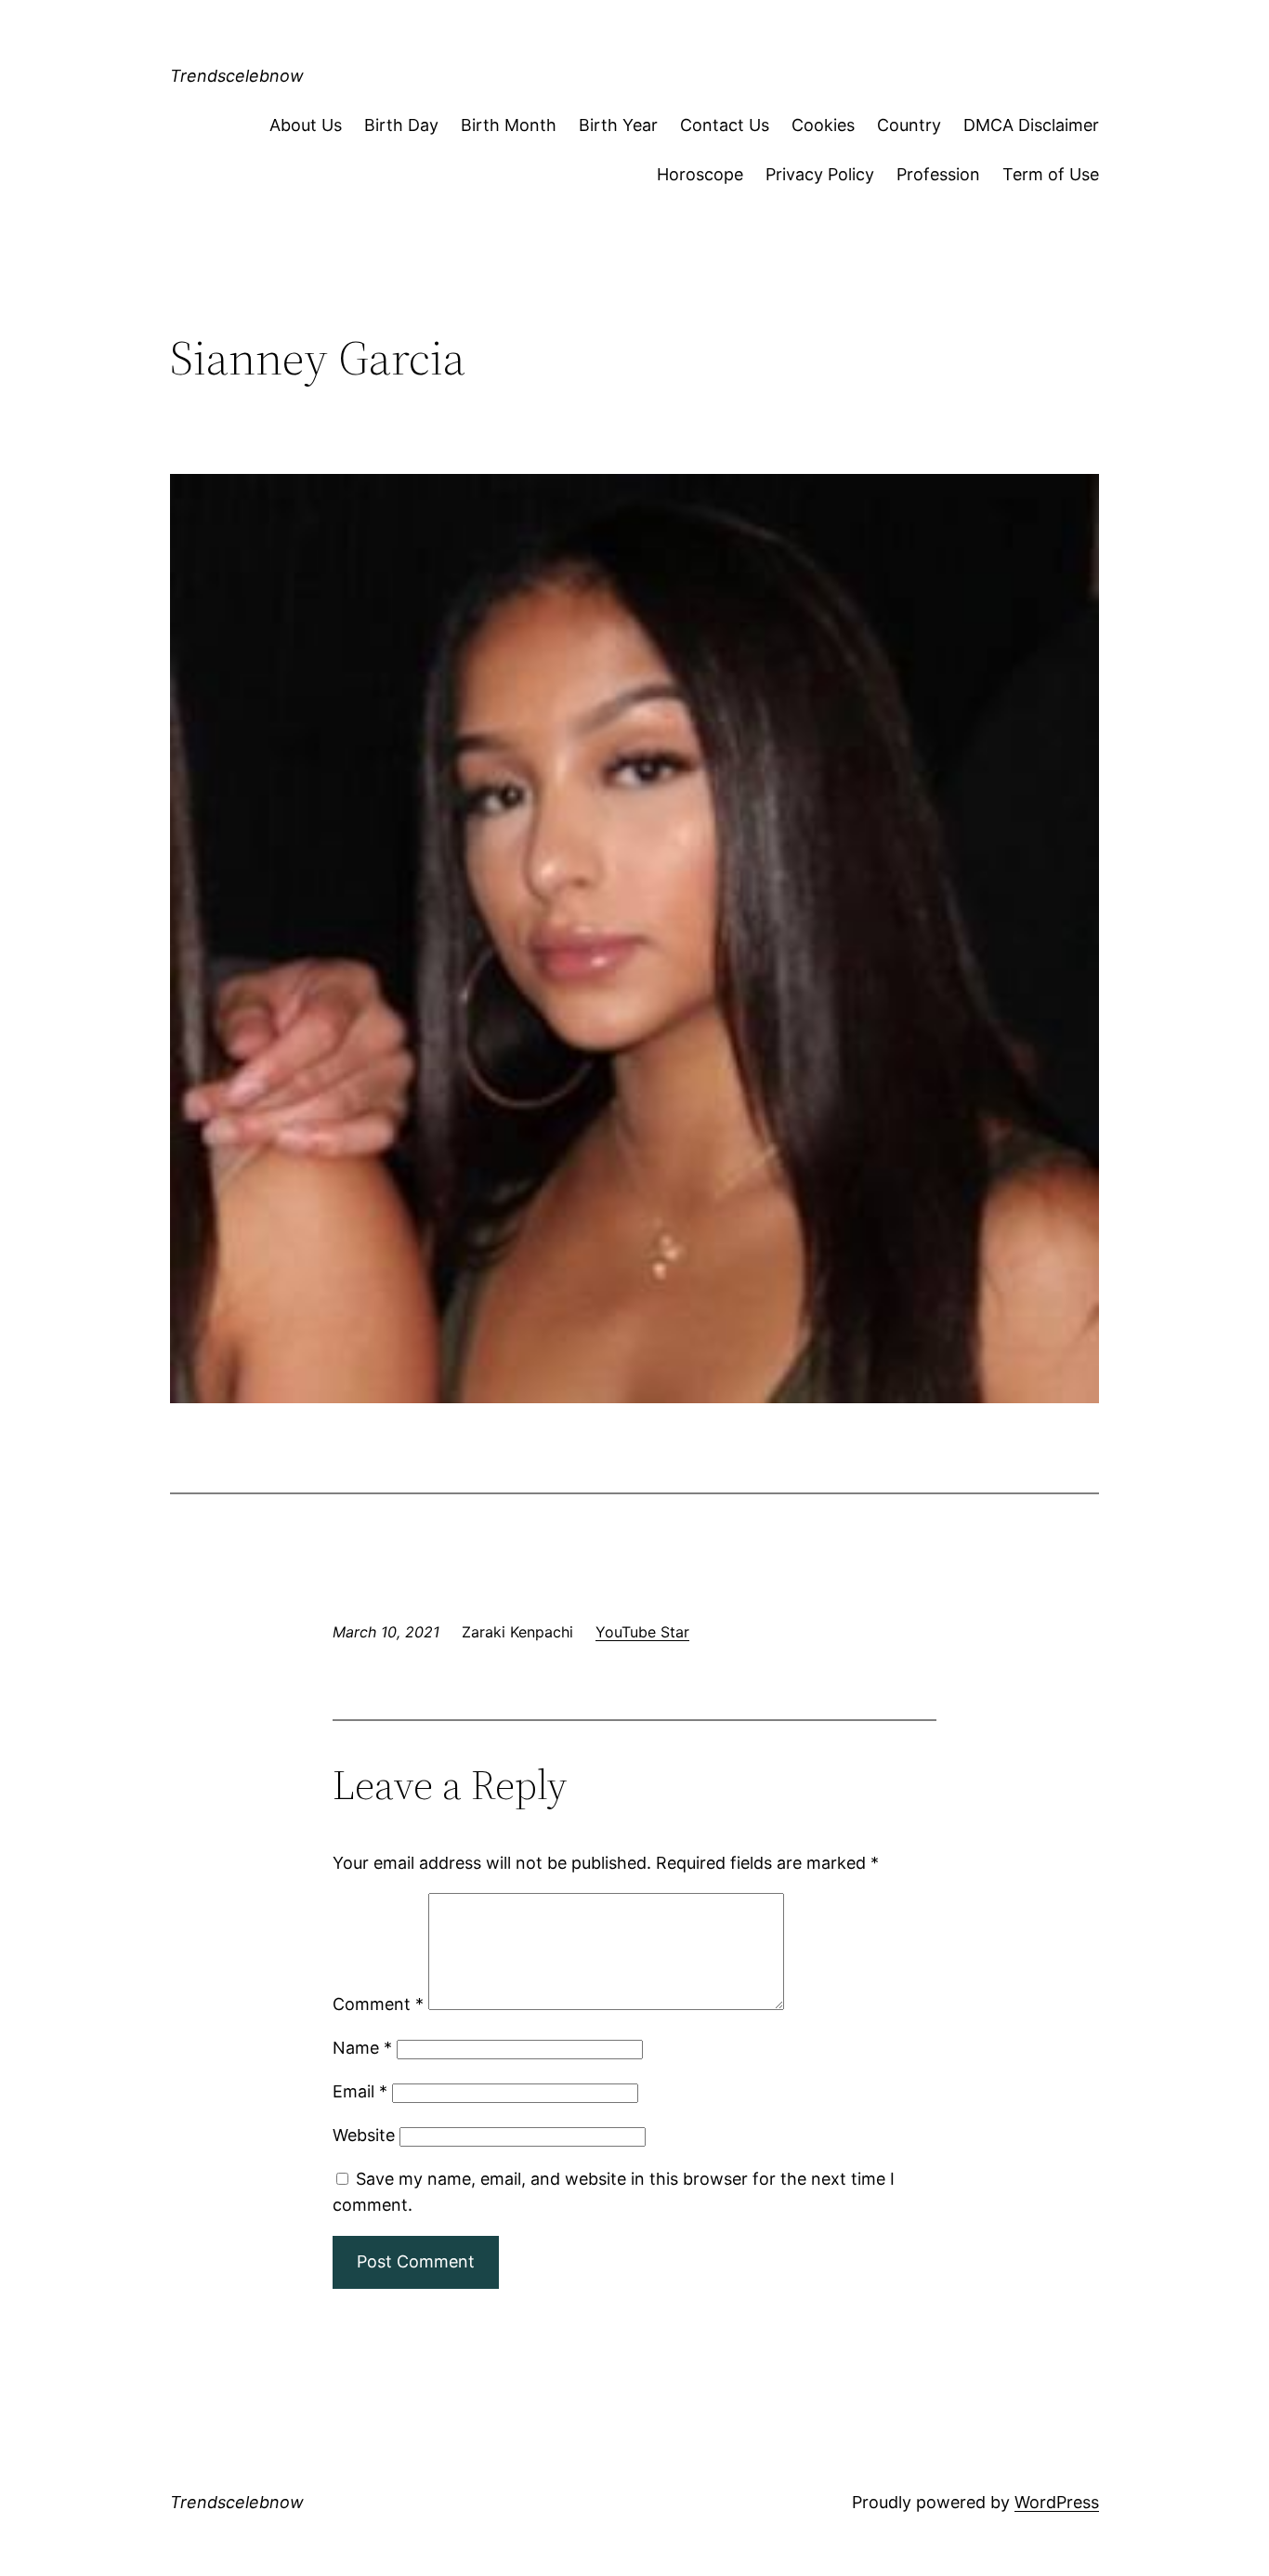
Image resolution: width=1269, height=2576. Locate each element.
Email (360, 2091)
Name (362, 2048)
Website (364, 2135)
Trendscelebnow (237, 76)
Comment (378, 2004)
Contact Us (725, 125)
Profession (938, 174)
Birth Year (618, 125)
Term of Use (1051, 174)
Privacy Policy (820, 174)
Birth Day (401, 125)
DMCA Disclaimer (1031, 125)
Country (909, 125)
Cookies (823, 125)
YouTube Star (642, 1632)
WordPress (1057, 2502)
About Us (306, 125)
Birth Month (509, 125)
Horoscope (700, 174)
